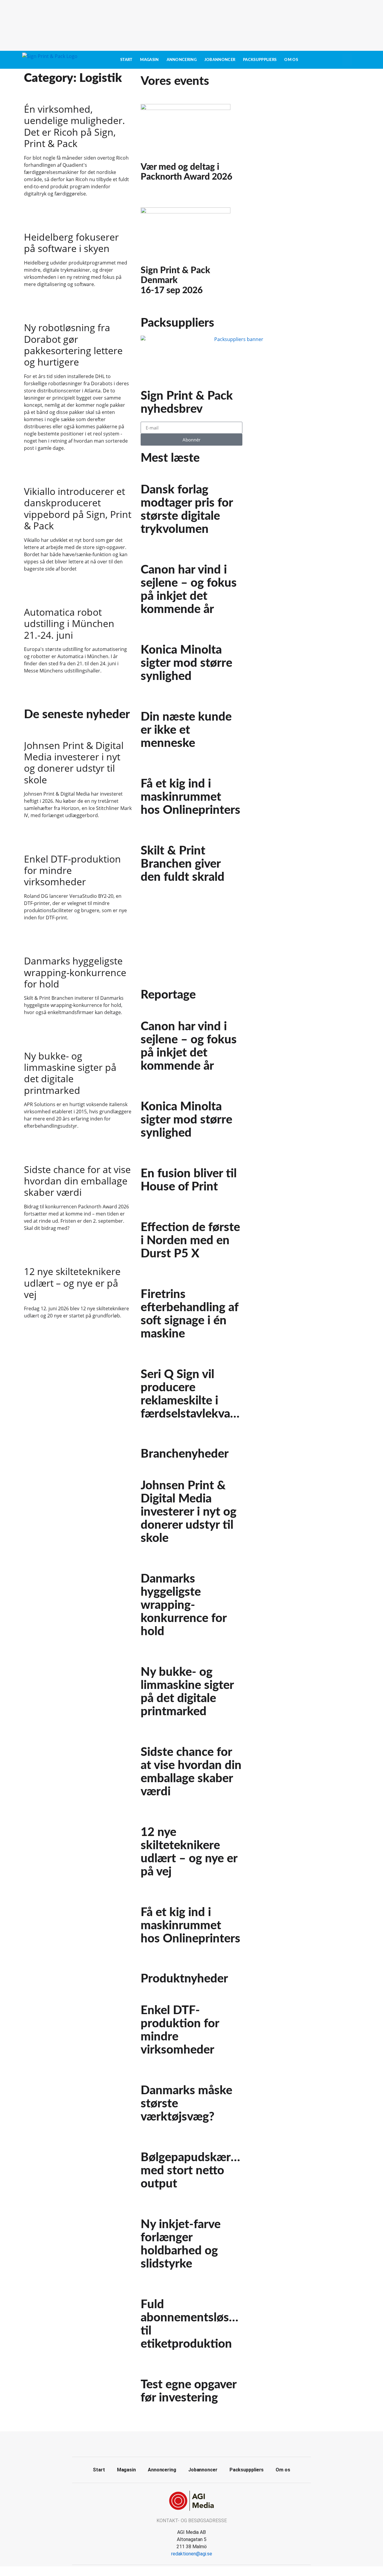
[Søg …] (347, 60)
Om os (291, 60)
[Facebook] (185, 2443)
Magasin (149, 60)
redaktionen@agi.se (192, 2554)
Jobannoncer (220, 60)
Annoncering (182, 60)
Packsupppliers (260, 60)
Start (126, 60)
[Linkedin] (198, 2443)
